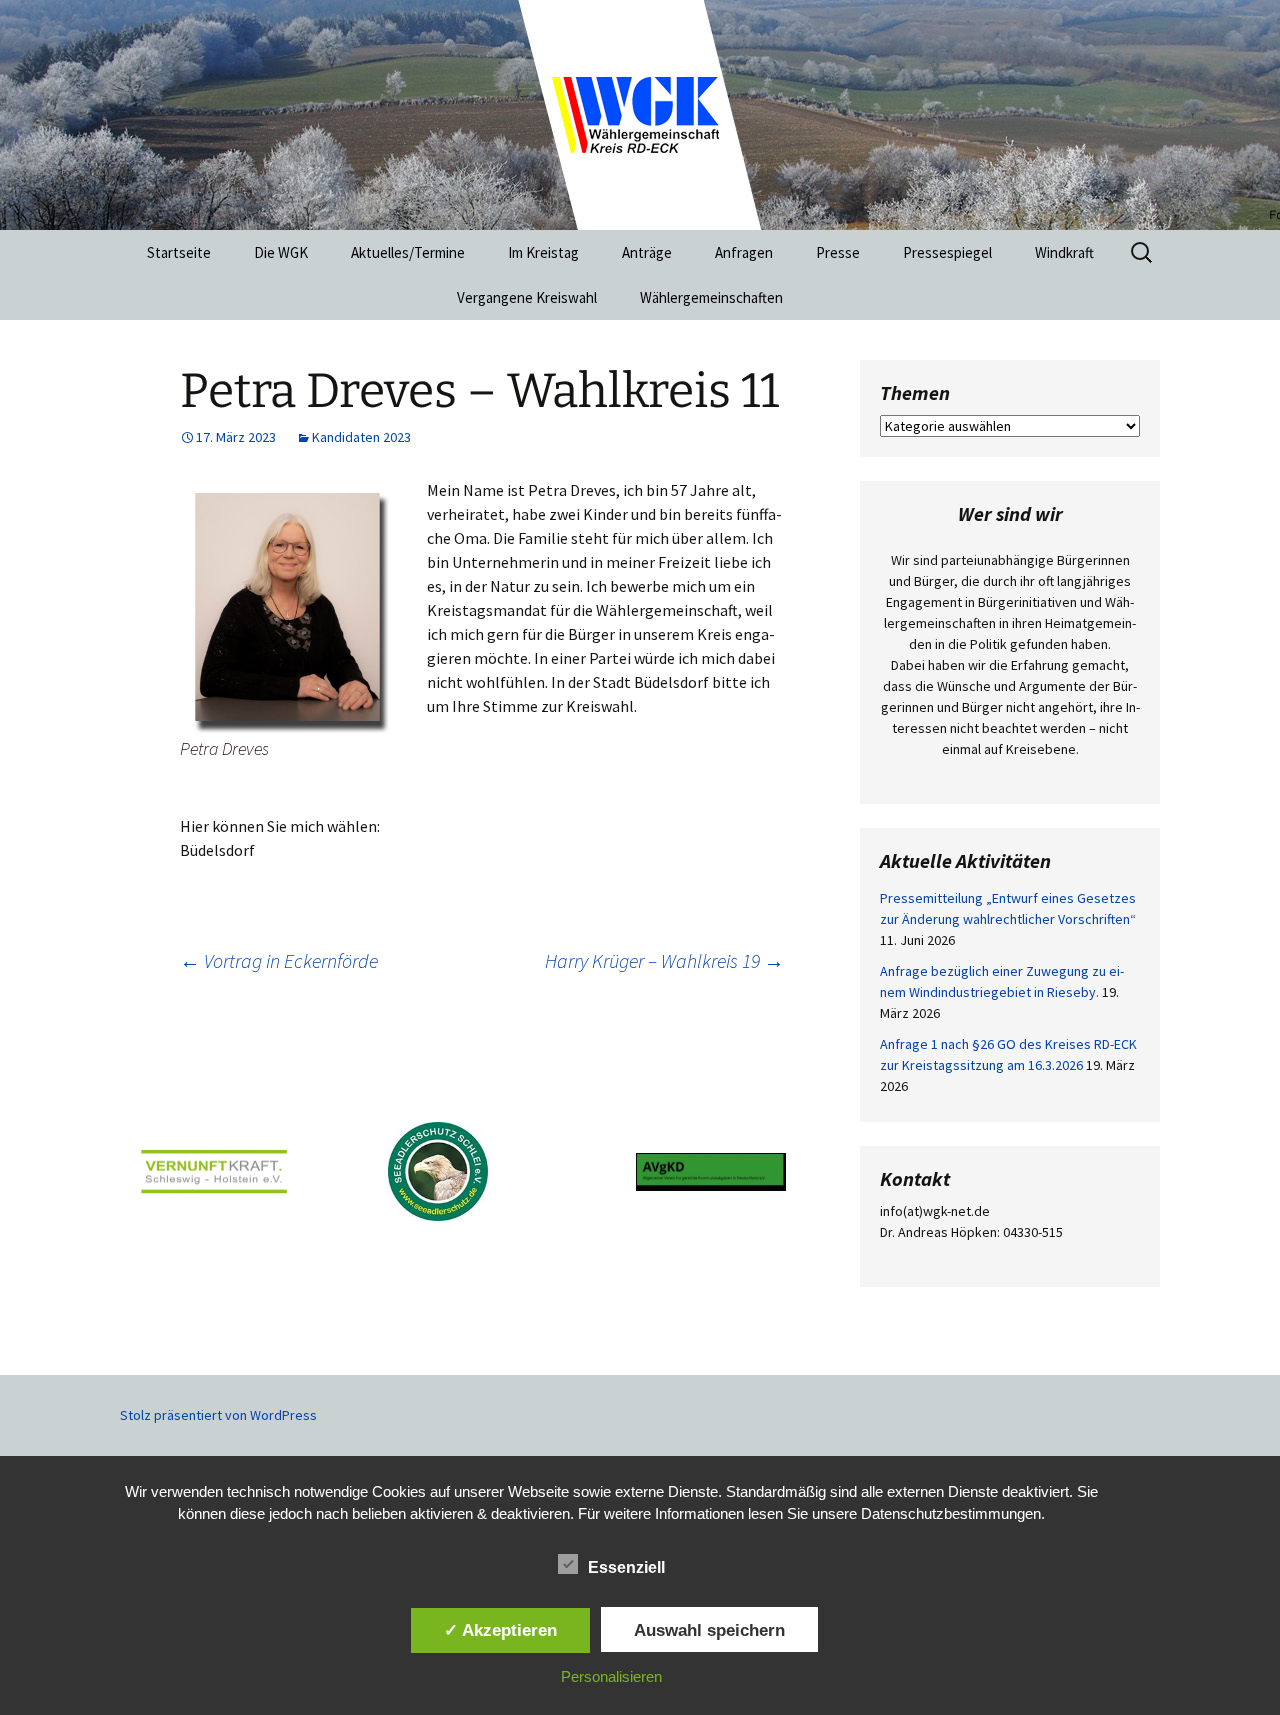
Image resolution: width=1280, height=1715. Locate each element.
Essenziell (626, 1567)
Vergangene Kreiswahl (527, 297)
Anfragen (744, 252)
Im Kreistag (543, 252)
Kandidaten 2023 (361, 437)
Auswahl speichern (709, 1630)
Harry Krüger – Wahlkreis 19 (664, 960)
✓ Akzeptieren (500, 1630)
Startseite (179, 252)
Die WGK (281, 252)
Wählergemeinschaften (711, 297)
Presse (838, 252)
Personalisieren (611, 1676)
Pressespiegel (947, 252)
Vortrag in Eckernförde (279, 960)
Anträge (647, 252)
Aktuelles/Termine (408, 252)
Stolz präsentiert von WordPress (218, 1415)
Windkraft (1064, 252)
